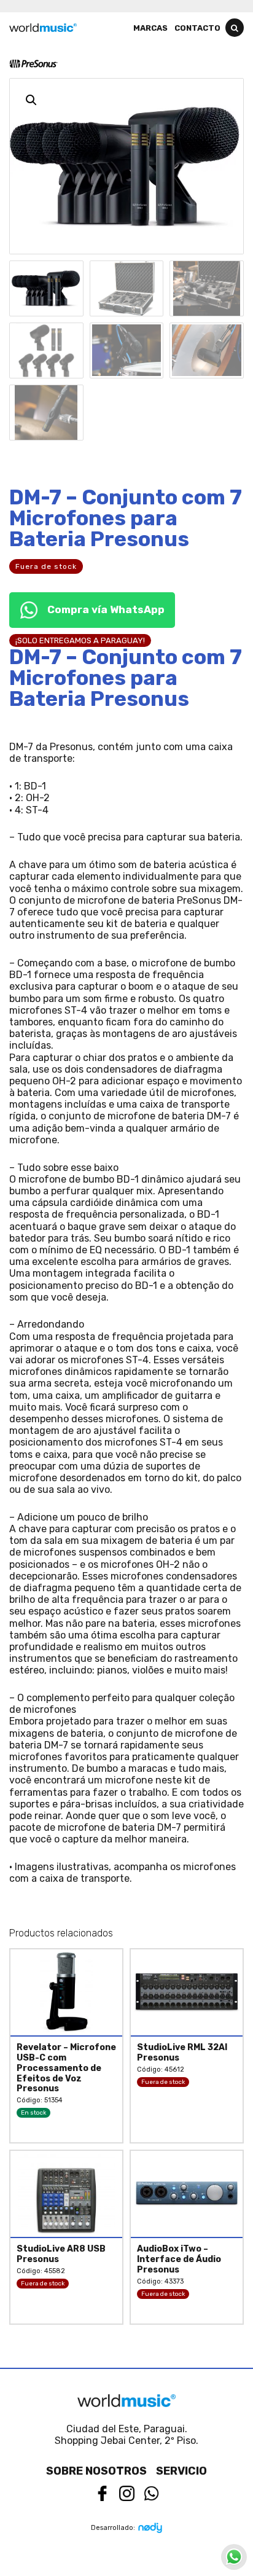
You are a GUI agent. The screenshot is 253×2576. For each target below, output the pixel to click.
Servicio (181, 2471)
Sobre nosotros (96, 2471)
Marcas (150, 28)
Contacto (197, 28)
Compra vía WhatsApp (106, 609)
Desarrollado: (113, 2528)
